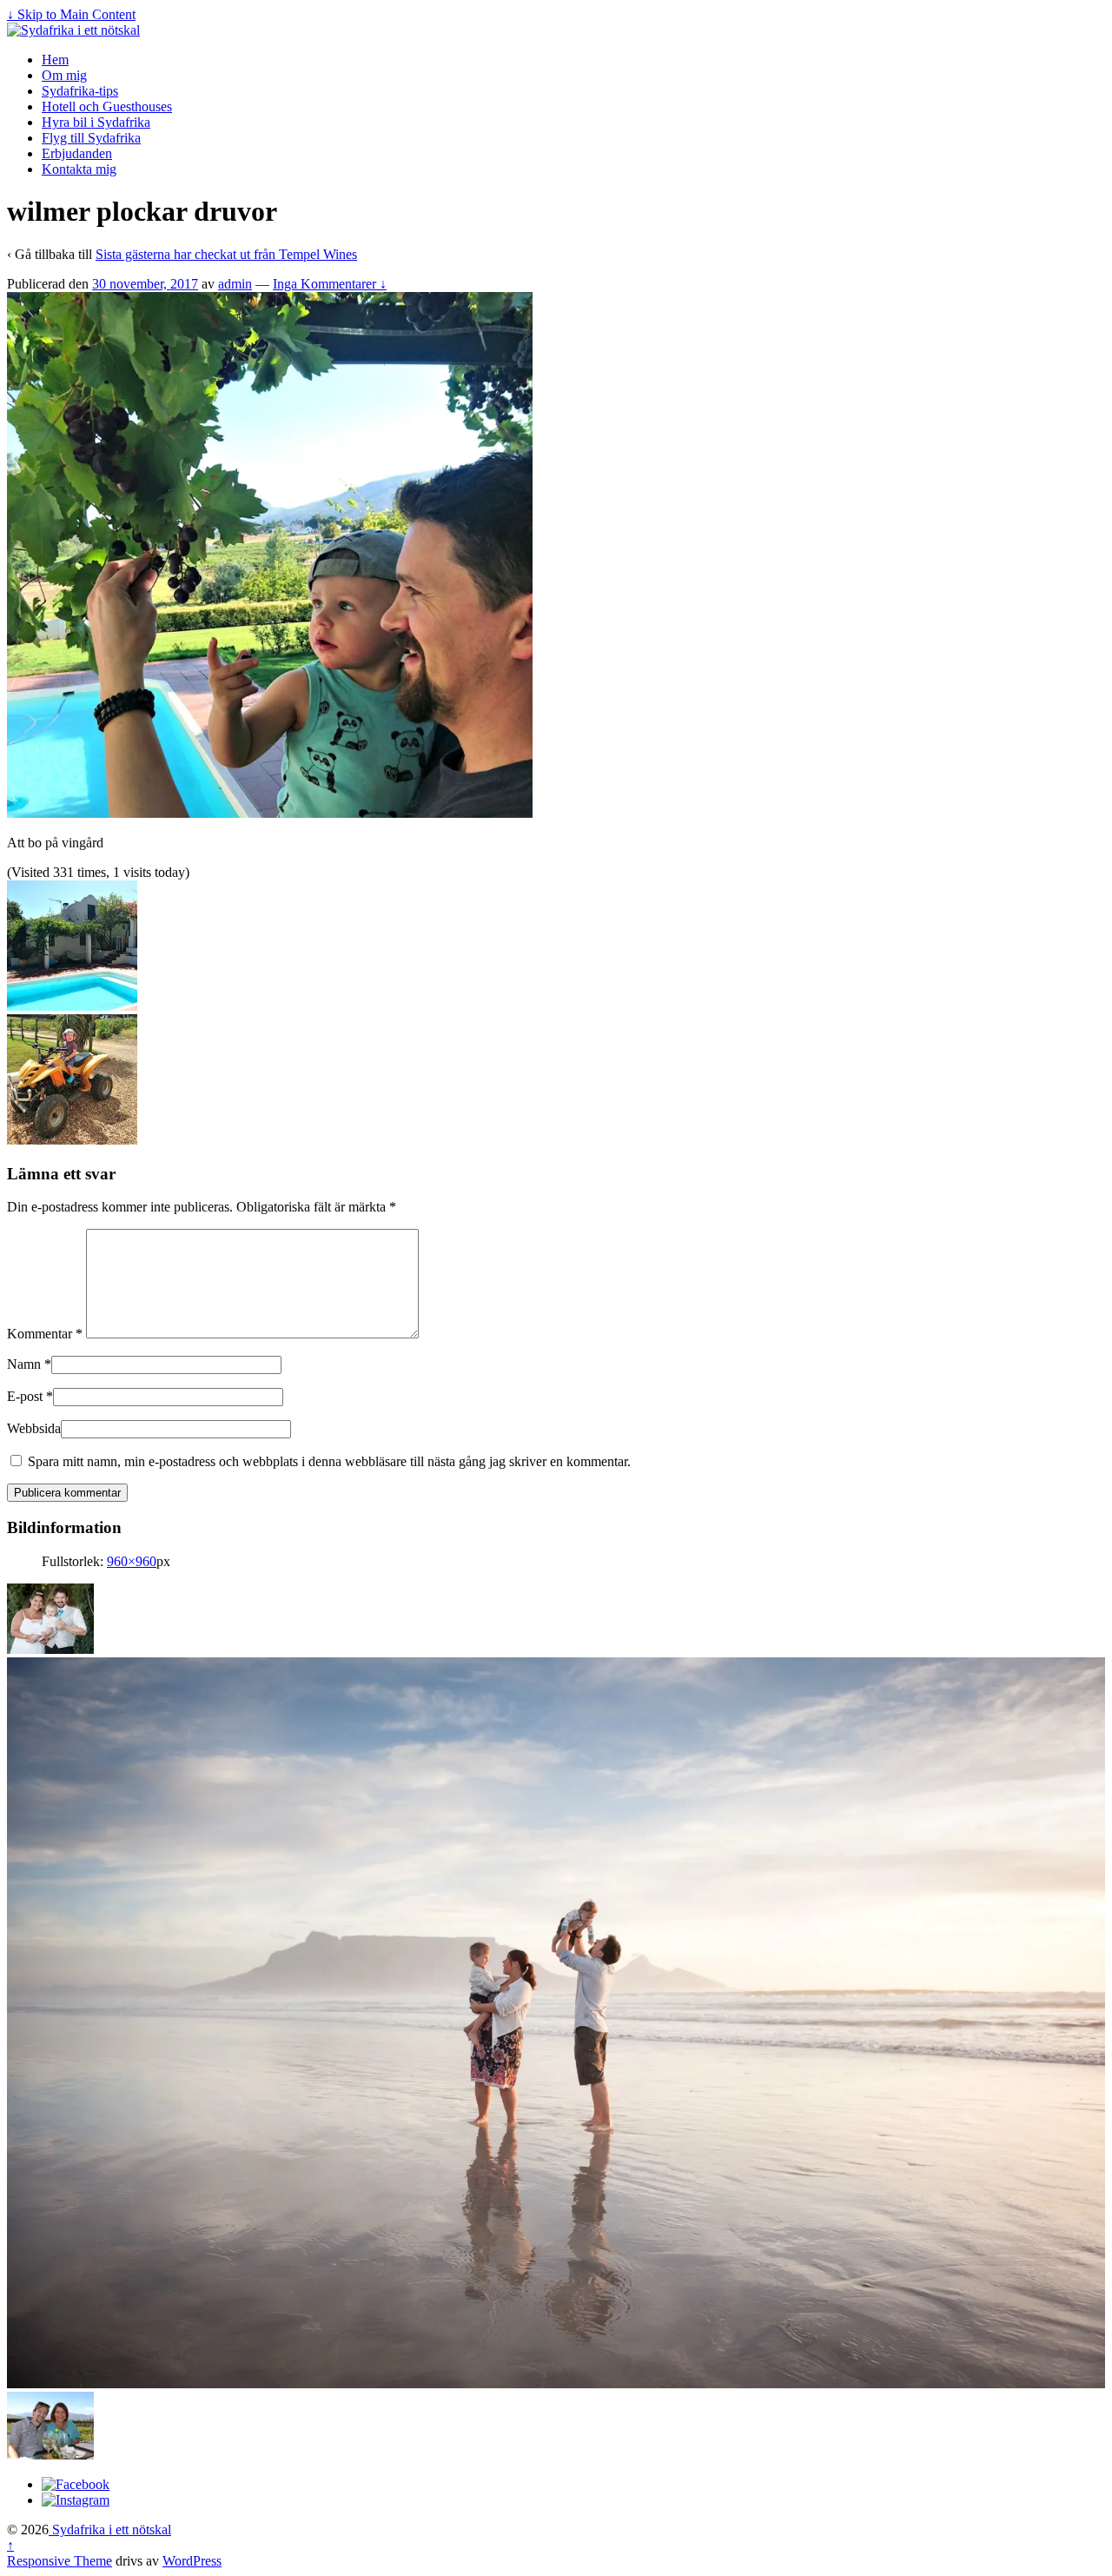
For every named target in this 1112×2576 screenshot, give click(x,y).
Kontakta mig (79, 169)
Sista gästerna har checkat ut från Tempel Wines (226, 254)
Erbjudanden (77, 153)
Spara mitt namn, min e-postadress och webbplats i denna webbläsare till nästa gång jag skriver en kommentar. (329, 1461)
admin (235, 284)
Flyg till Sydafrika (91, 138)
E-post (25, 1396)
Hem (55, 60)
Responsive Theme (60, 2561)
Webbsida (34, 1428)
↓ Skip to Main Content (71, 14)
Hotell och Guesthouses (107, 106)
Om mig (64, 75)
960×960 (132, 1561)
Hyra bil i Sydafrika (96, 122)
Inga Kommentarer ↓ (330, 284)
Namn (24, 1364)
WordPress (192, 2561)
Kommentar (45, 1334)
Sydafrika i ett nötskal (110, 2530)
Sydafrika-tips (80, 91)
